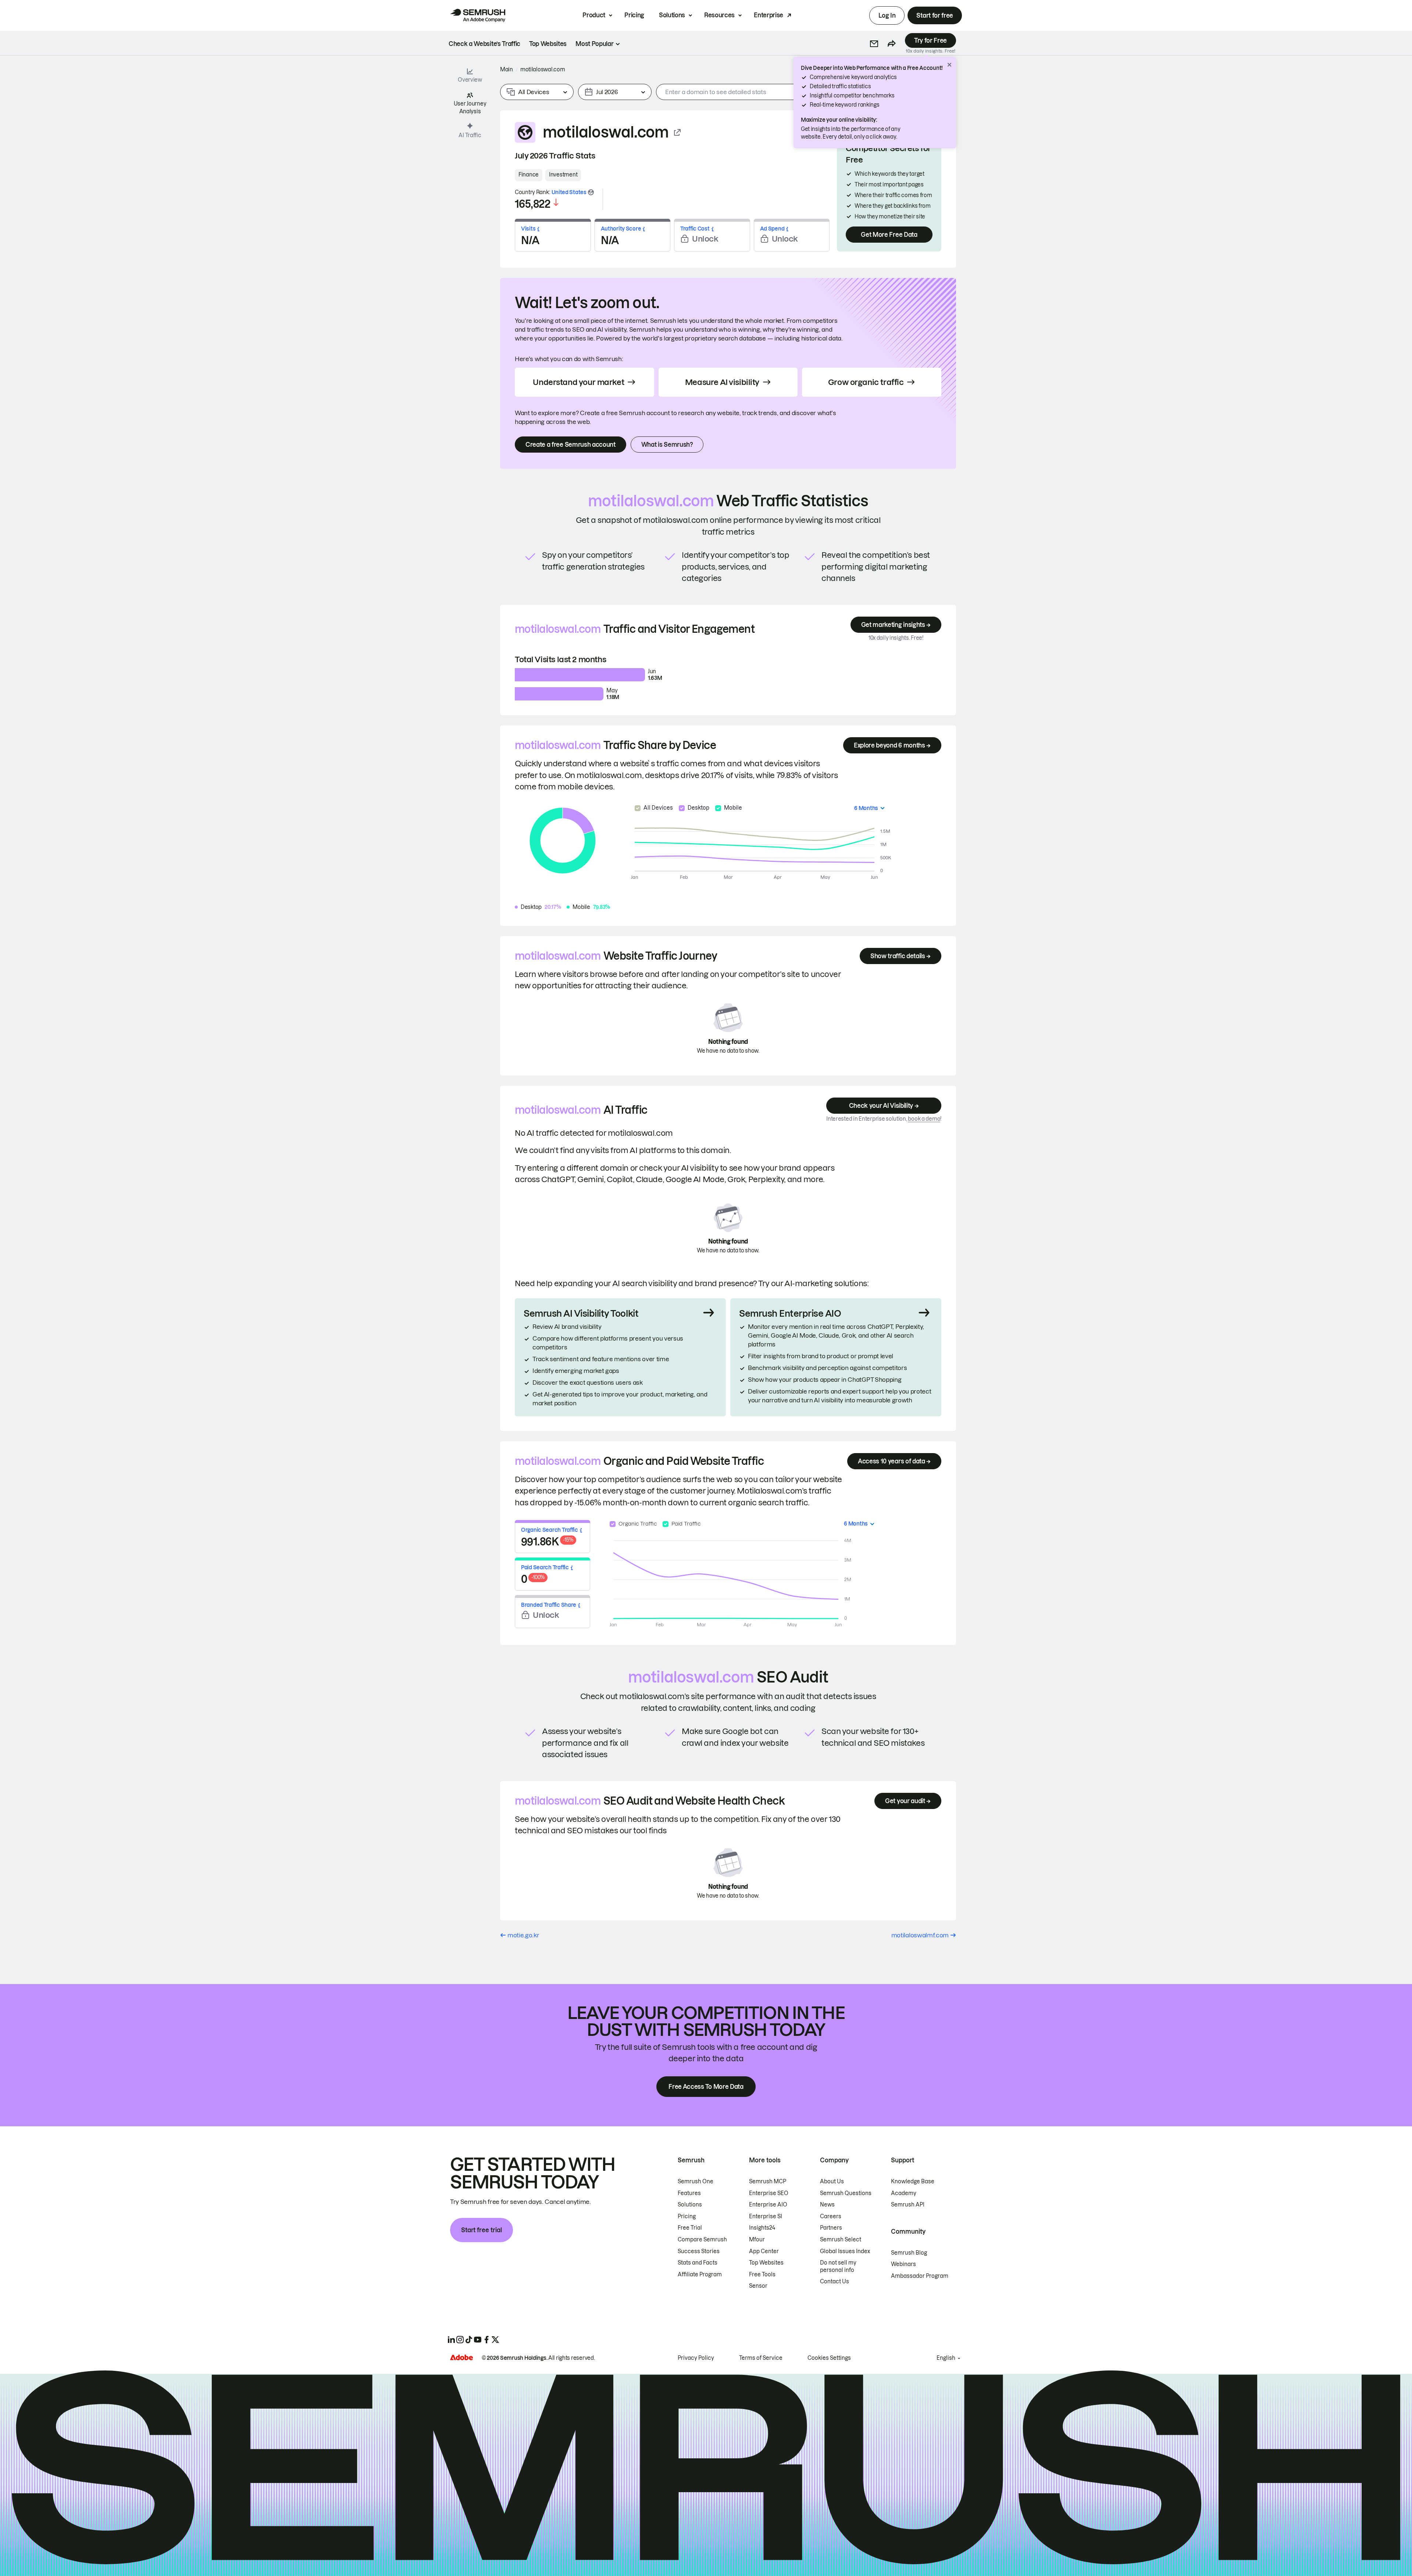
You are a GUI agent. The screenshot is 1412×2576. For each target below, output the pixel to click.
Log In (887, 15)
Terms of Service (761, 2358)
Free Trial (690, 2228)
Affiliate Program (700, 2274)
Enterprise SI (766, 2216)
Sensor (758, 2286)
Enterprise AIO (768, 2205)
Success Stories (699, 2251)
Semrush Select (841, 2240)
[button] (874, 44)
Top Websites (766, 2263)
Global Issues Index (845, 2251)
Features (689, 2193)
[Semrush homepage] (478, 15)
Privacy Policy (696, 2358)
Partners (831, 2228)
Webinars (903, 2264)
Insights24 (762, 2228)
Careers (831, 2216)
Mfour (757, 2240)
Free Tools (762, 2274)
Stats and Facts (698, 2263)
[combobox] (766, 92)
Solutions (672, 15)
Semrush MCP (768, 2181)
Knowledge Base (913, 2181)
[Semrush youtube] (478, 2340)
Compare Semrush (702, 2240)
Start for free (935, 15)
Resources (719, 15)
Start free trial (482, 2230)
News (827, 2205)
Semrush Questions (846, 2193)
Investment (563, 175)
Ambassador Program (920, 2276)
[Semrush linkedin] (451, 2340)
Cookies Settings (829, 2358)
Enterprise (769, 15)
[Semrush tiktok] (469, 2340)
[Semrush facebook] (486, 2340)
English (946, 2358)
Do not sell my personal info (838, 2266)
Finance (529, 175)
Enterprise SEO (769, 2193)
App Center (764, 2251)
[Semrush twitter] (495, 2340)
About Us (832, 2181)
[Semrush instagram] (460, 2340)
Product (594, 15)
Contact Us (835, 2281)
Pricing (634, 15)
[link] (484, 44)
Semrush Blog (909, 2253)
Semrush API (908, 2205)
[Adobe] (461, 2357)
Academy (904, 2193)
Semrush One (696, 2181)
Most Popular (594, 44)
